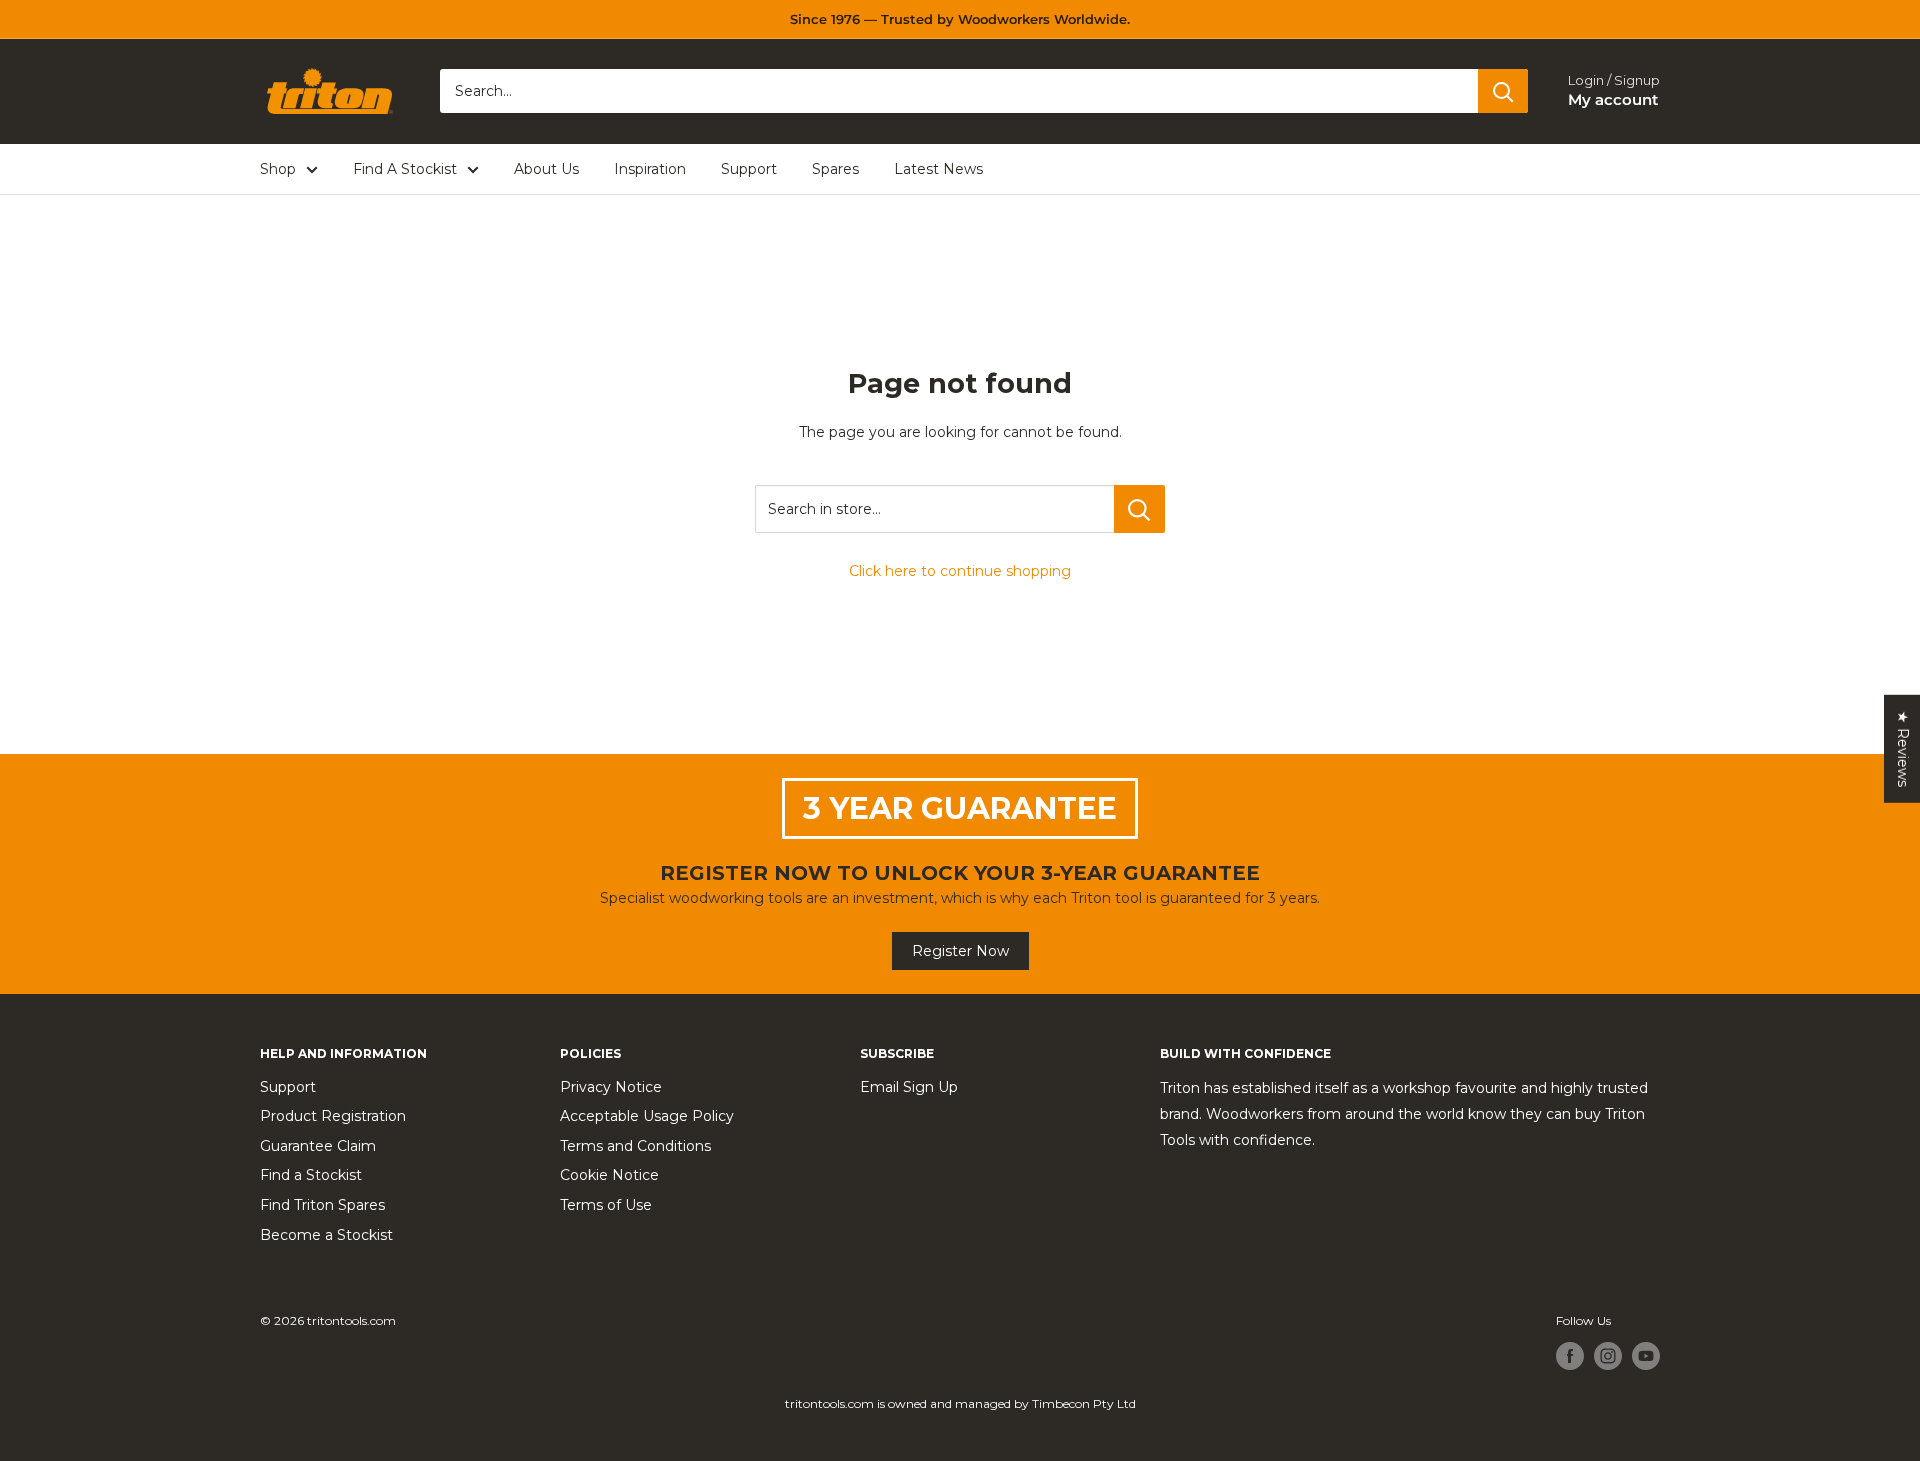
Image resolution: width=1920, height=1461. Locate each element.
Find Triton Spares (322, 1205)
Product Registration (333, 1116)
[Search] (1503, 92)
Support (749, 169)
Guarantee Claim (318, 1146)
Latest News (938, 169)
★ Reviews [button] (1903, 748)
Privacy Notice (611, 1087)
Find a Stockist (311, 1175)
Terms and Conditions (635, 1146)
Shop (278, 169)
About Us (546, 169)
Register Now (960, 951)
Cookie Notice (609, 1175)
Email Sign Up (909, 1087)
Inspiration (650, 169)
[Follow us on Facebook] (1570, 1356)
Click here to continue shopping (960, 571)
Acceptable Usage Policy (647, 1116)
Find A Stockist (405, 169)
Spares (835, 169)
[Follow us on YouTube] (1646, 1356)
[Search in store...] (1139, 509)
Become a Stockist (326, 1235)
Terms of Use (606, 1205)
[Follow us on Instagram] (1608, 1356)
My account (1613, 100)
